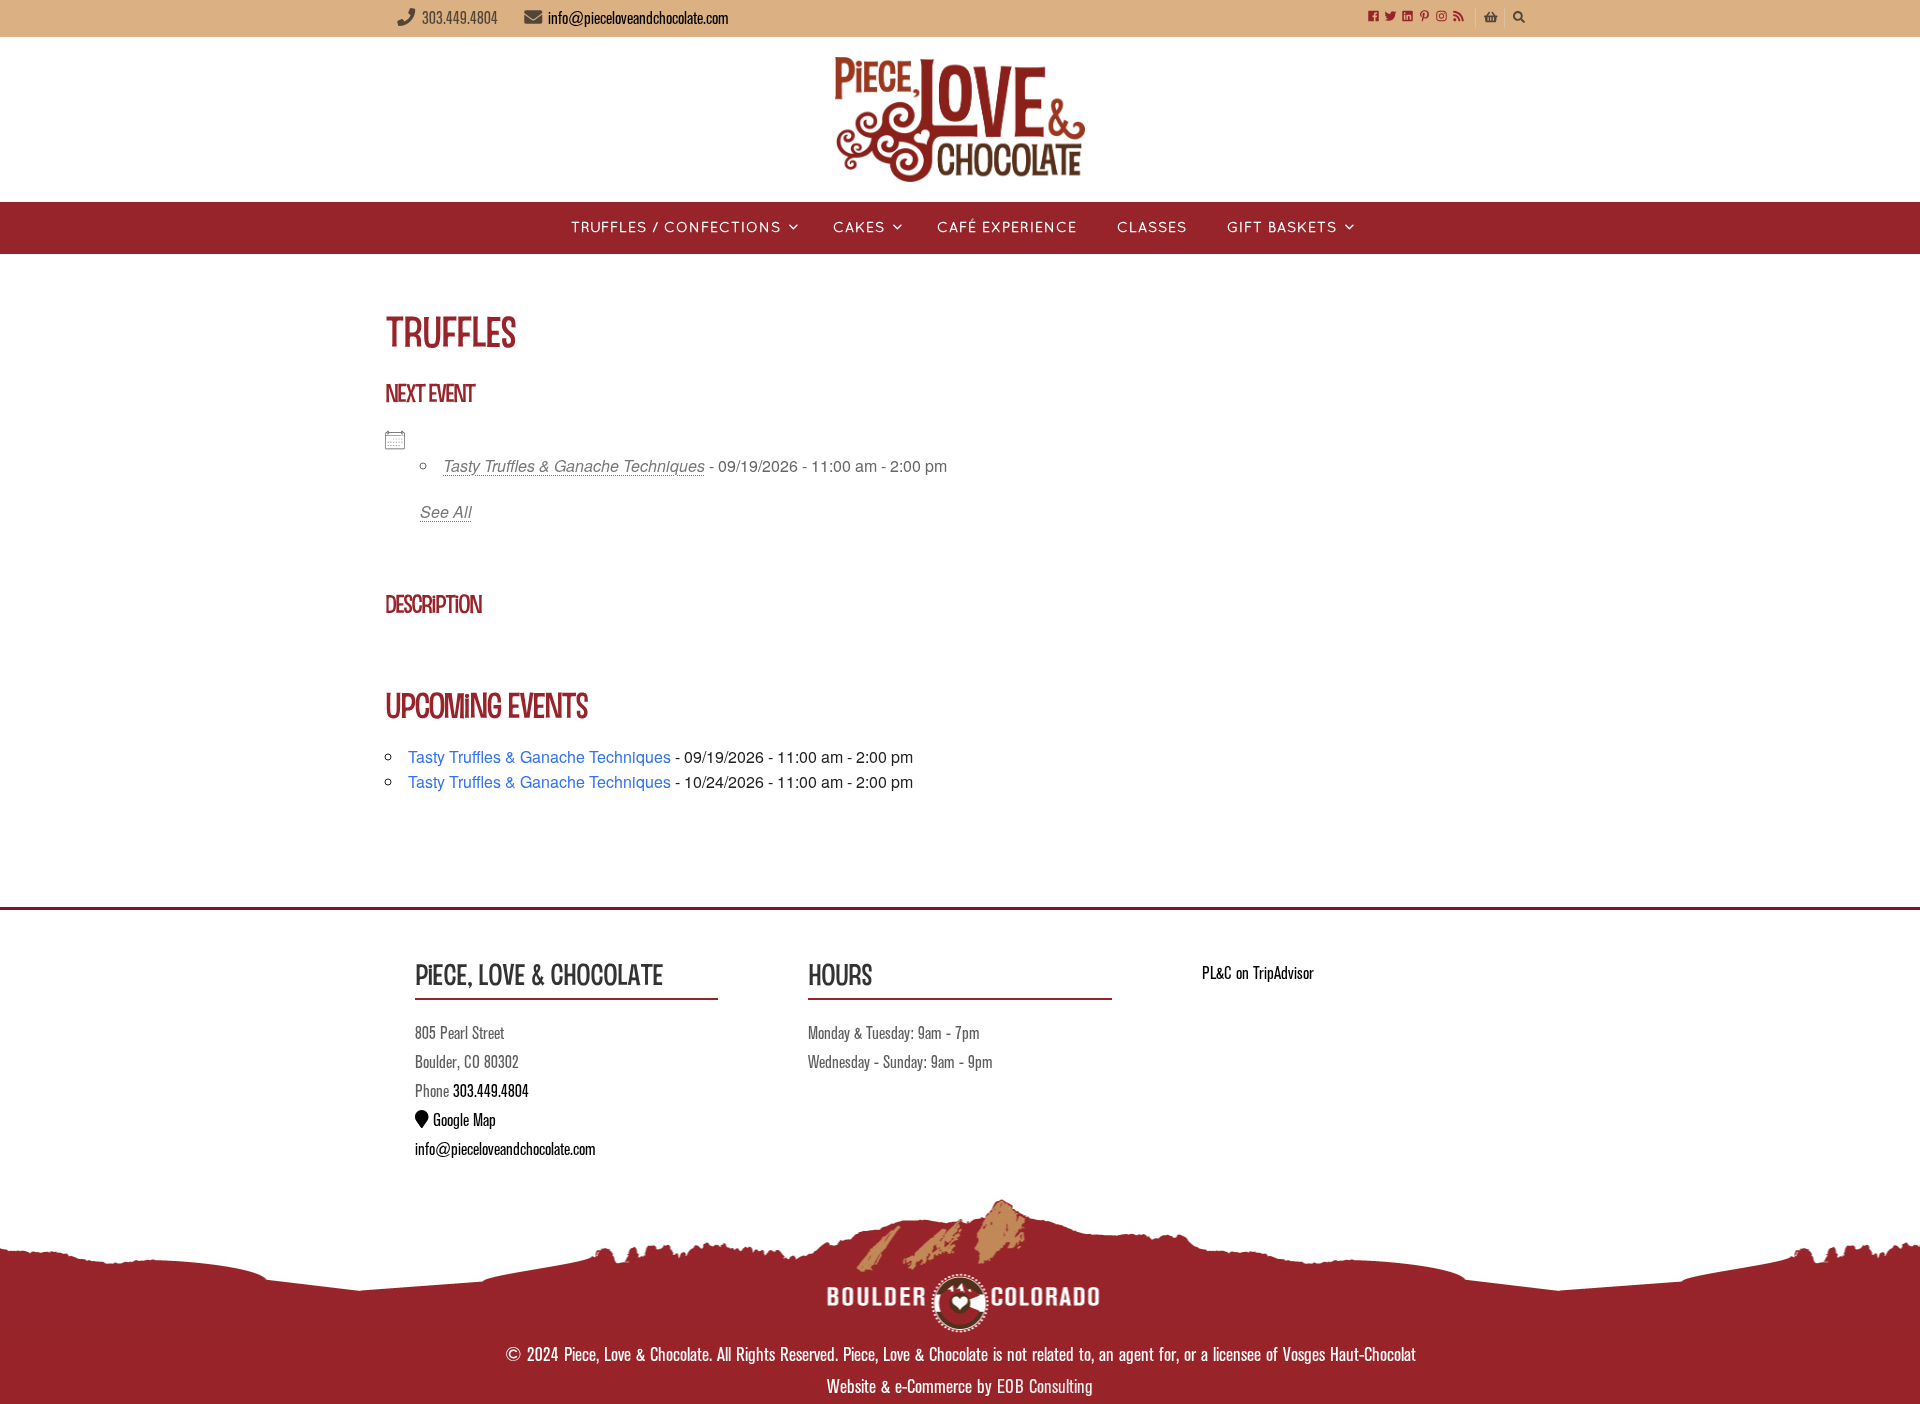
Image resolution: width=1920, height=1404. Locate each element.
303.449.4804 (491, 1092)
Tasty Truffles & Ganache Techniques (574, 465)
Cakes (859, 228)
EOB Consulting (1045, 1387)
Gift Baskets (1282, 228)
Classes (1152, 228)
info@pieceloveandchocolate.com (638, 19)
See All (446, 511)
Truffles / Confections (676, 228)
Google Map (462, 1121)
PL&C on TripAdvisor (1258, 974)
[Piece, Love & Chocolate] (960, 119)
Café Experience (1007, 228)
